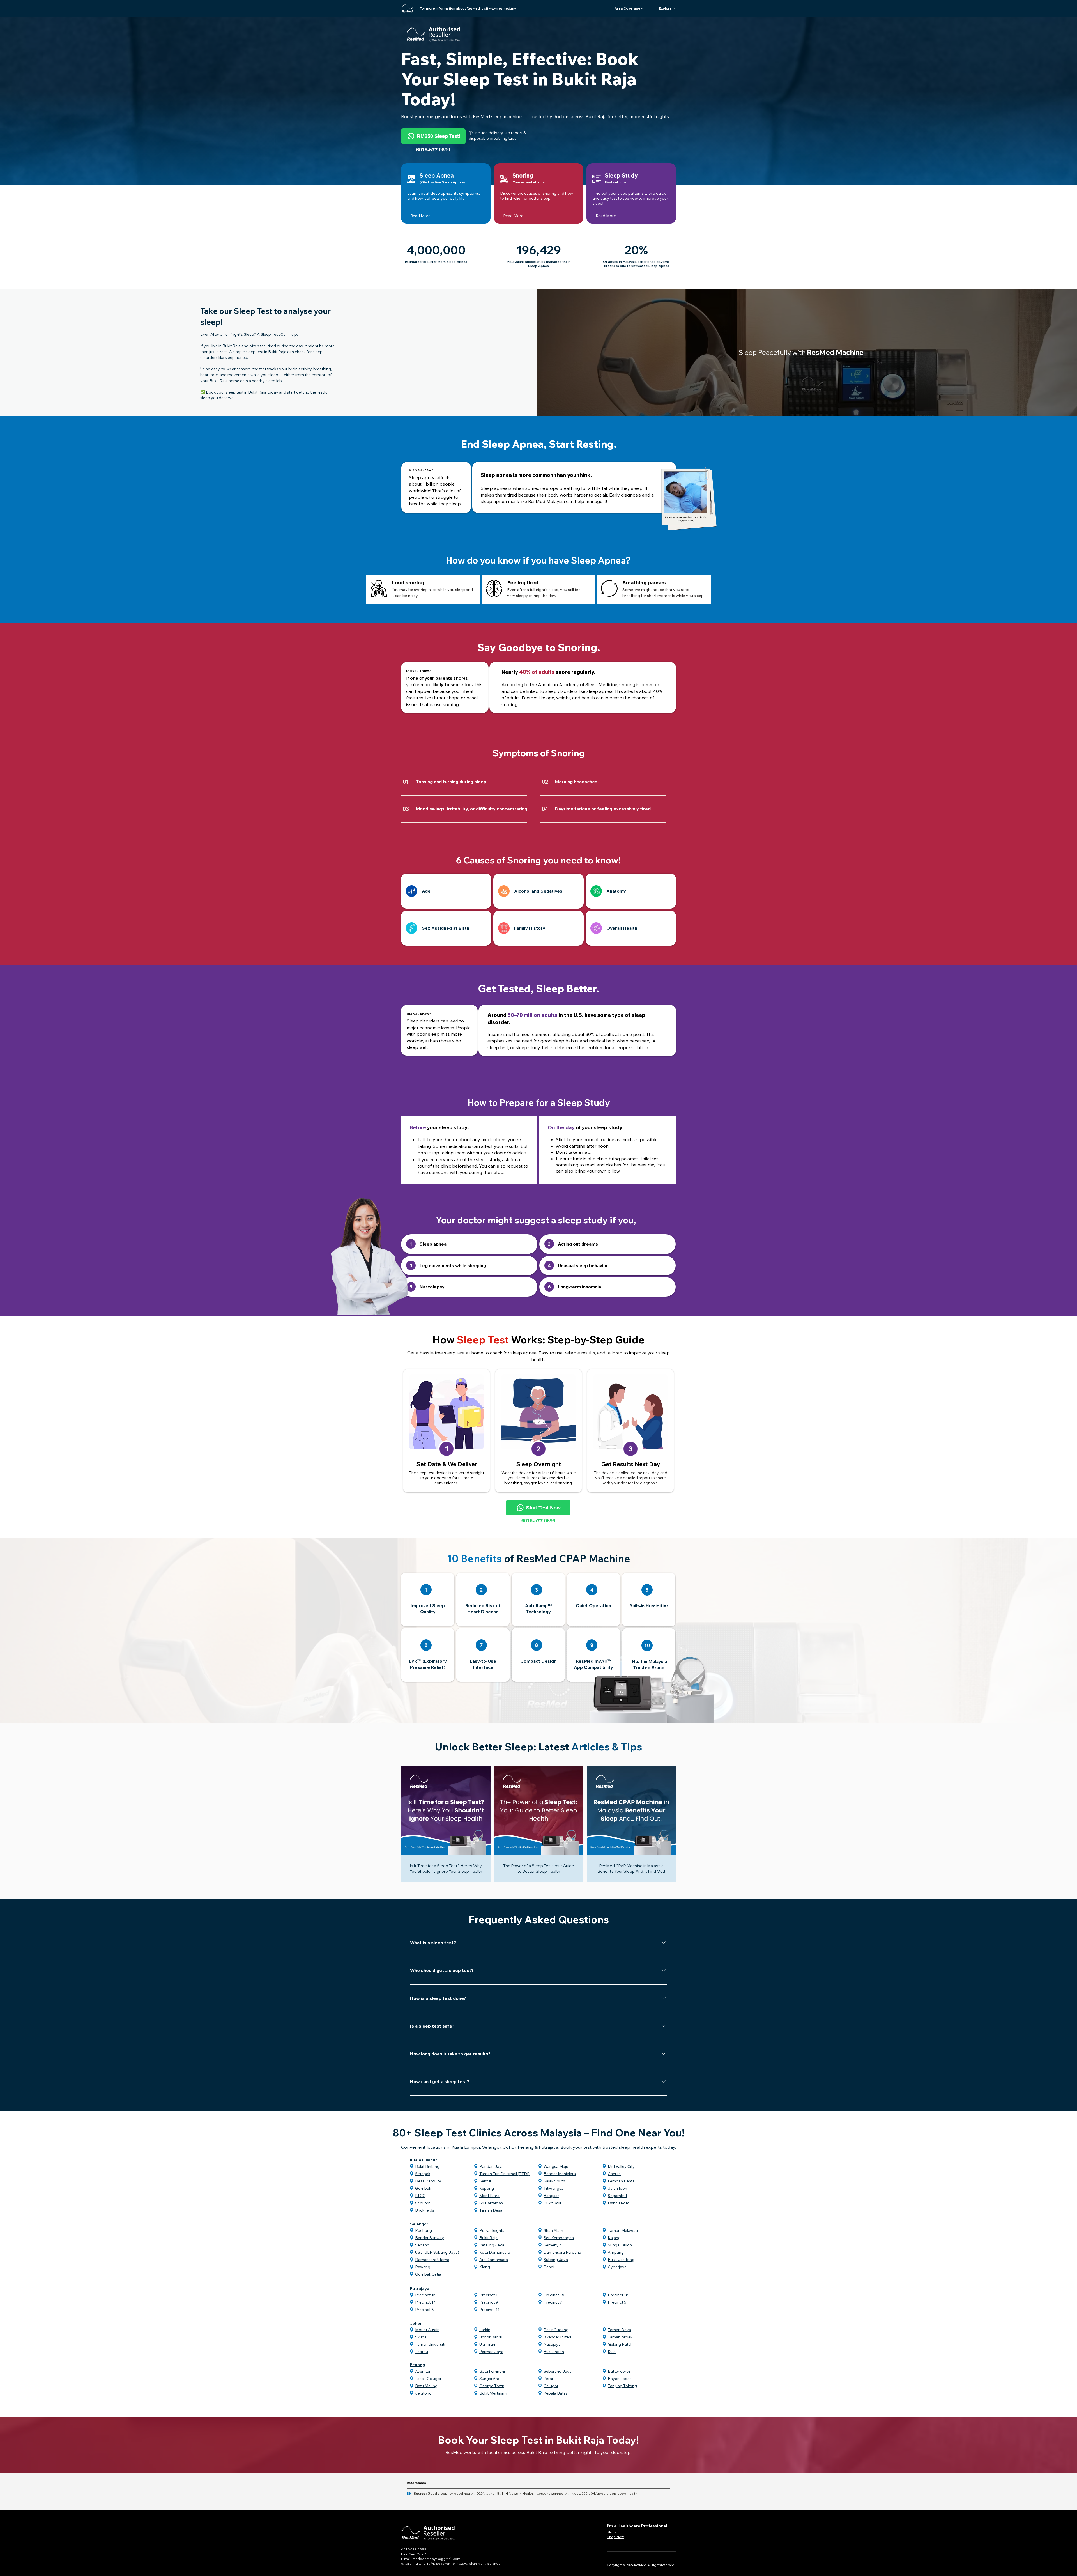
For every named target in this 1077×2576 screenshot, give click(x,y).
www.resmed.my (503, 8)
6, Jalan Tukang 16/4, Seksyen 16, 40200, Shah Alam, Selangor (452, 2564)
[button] (627, 8)
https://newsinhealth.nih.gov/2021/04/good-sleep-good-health (586, 2493)
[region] (446, 891)
